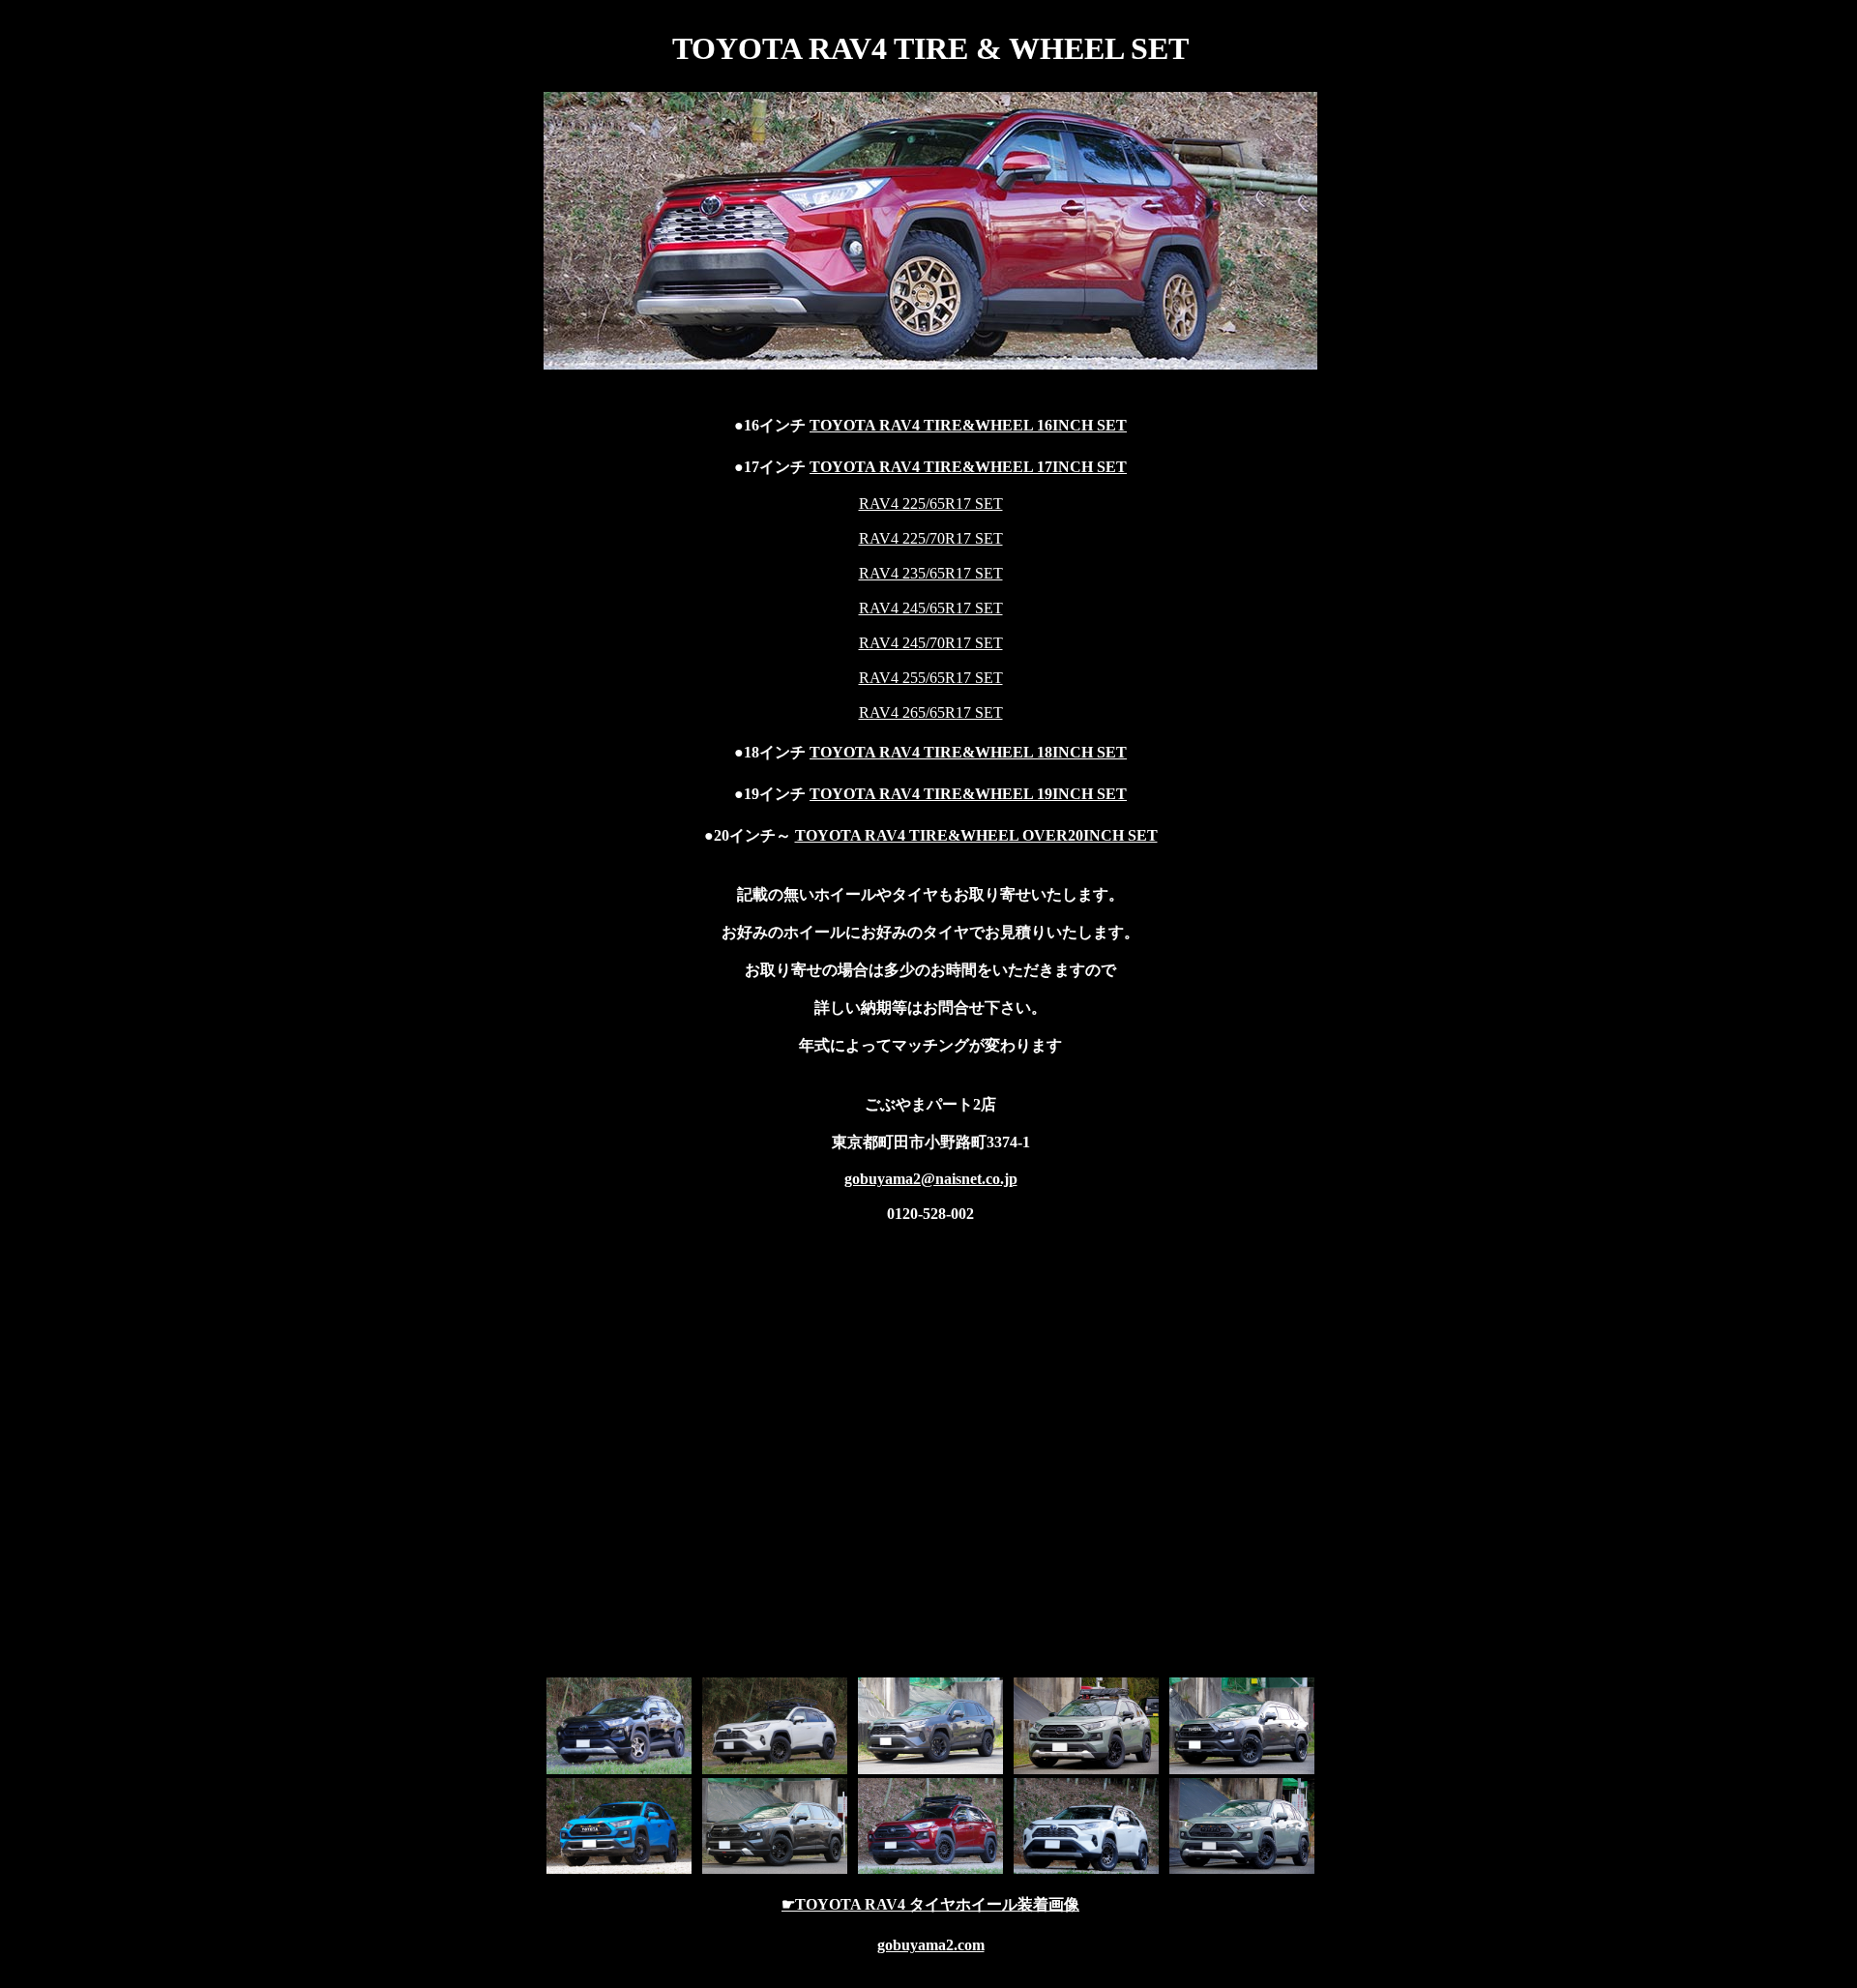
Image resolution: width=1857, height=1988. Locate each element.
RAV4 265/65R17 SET (931, 712)
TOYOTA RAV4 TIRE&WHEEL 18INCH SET (968, 752)
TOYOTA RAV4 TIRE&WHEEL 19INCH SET (968, 794)
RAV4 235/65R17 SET (931, 573)
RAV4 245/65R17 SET (931, 608)
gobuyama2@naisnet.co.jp (931, 1179)
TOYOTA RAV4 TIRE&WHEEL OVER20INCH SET (976, 835)
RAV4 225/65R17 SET (931, 504)
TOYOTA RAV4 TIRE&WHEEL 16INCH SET (968, 425)
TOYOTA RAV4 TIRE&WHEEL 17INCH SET (968, 467)
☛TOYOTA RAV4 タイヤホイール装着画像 (930, 1904)
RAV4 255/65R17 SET (931, 678)
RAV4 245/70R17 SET (931, 643)
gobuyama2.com (931, 1945)
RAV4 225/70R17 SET (931, 538)
